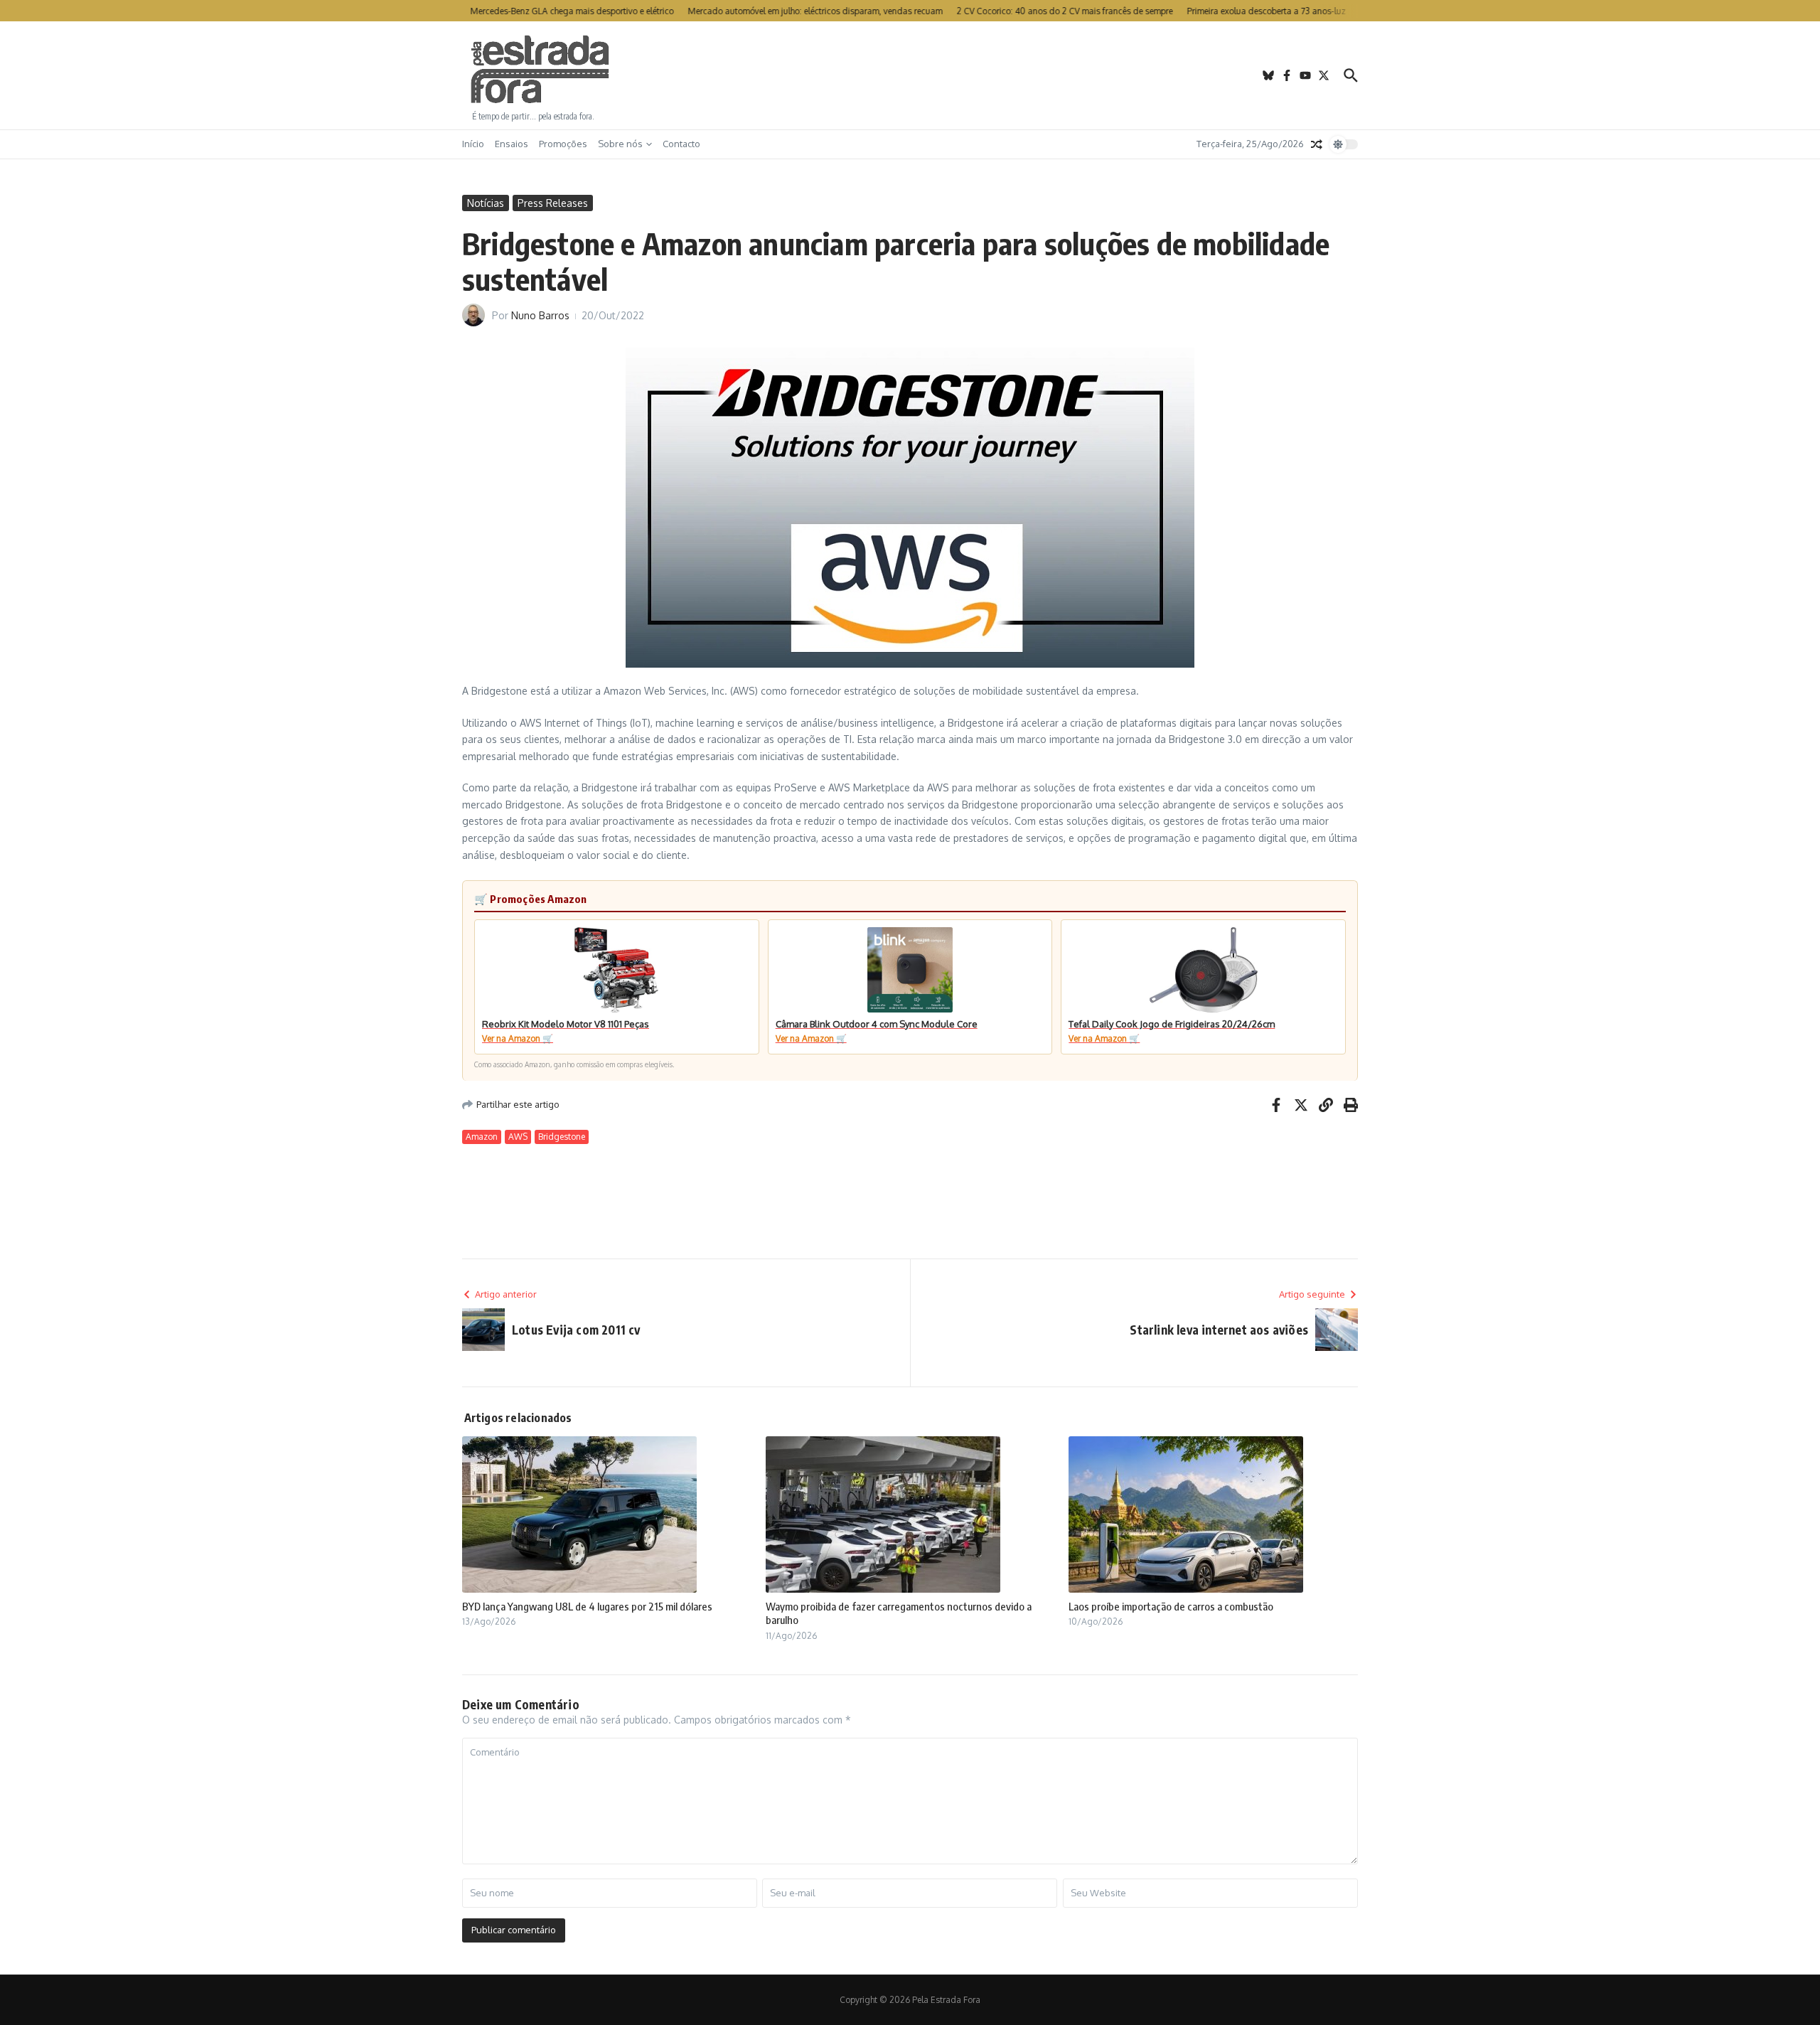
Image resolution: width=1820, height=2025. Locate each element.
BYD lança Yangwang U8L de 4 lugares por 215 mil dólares (587, 1606)
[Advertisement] (910, 75)
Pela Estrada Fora (540, 70)
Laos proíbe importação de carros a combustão (1171, 1606)
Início (473, 144)
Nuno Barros (540, 315)
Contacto (681, 144)
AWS (518, 1137)
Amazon (482, 1137)
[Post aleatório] (1317, 144)
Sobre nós (620, 144)
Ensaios (512, 144)
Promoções (563, 144)
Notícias (486, 203)
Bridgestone (562, 1137)
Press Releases (553, 203)
